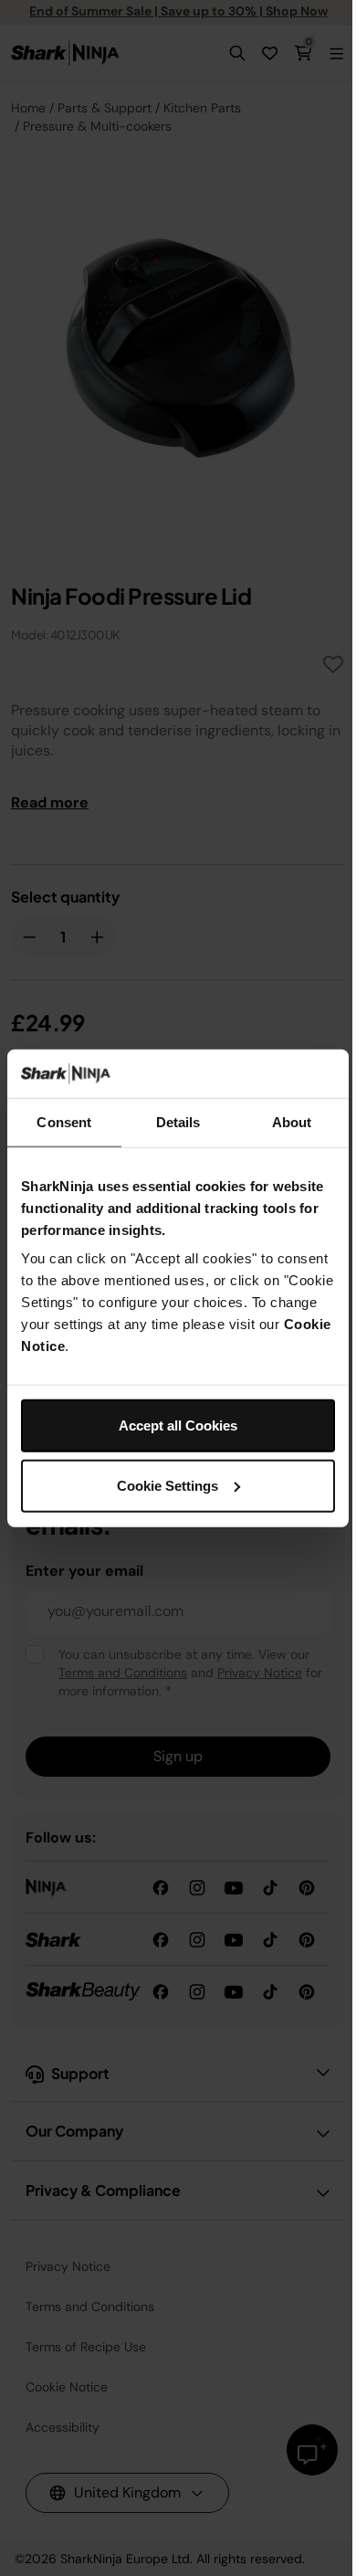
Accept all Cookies (178, 1425)
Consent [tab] (64, 1121)
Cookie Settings (168, 1485)
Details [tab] (178, 1121)
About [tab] (292, 1121)
